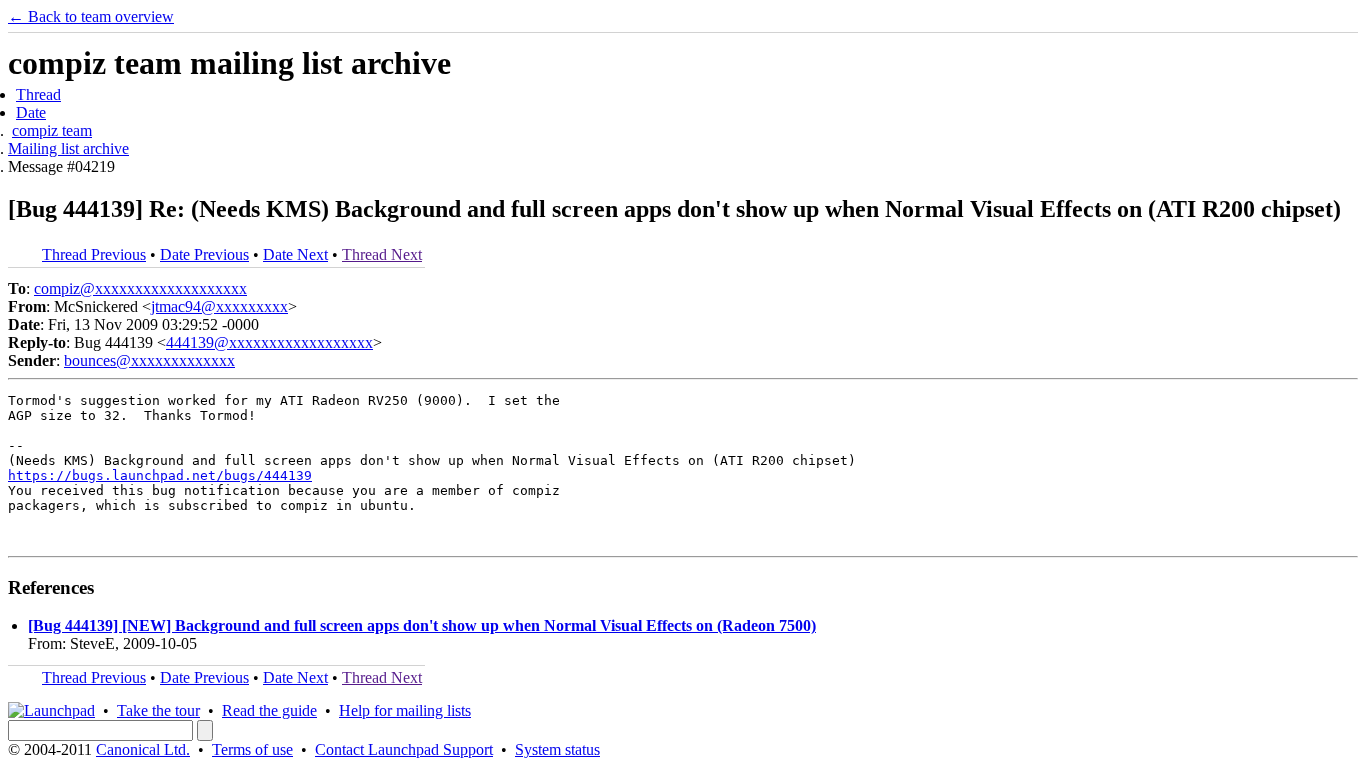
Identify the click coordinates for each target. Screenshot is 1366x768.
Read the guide (269, 710)
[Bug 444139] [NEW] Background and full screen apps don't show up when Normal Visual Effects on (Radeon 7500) (422, 625)
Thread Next (382, 254)
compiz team (52, 130)
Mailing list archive (68, 148)
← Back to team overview (91, 16)
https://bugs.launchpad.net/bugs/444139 (160, 475)
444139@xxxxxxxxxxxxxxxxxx (269, 342)
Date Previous (204, 254)
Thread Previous (94, 254)
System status (557, 749)
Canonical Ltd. (143, 749)
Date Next (295, 254)
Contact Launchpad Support (404, 749)
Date (31, 112)
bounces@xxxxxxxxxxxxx (149, 360)
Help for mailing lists (405, 710)
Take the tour (158, 710)
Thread (38, 94)
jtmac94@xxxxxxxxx (219, 306)
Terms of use (252, 749)
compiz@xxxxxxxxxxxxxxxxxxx (140, 288)
